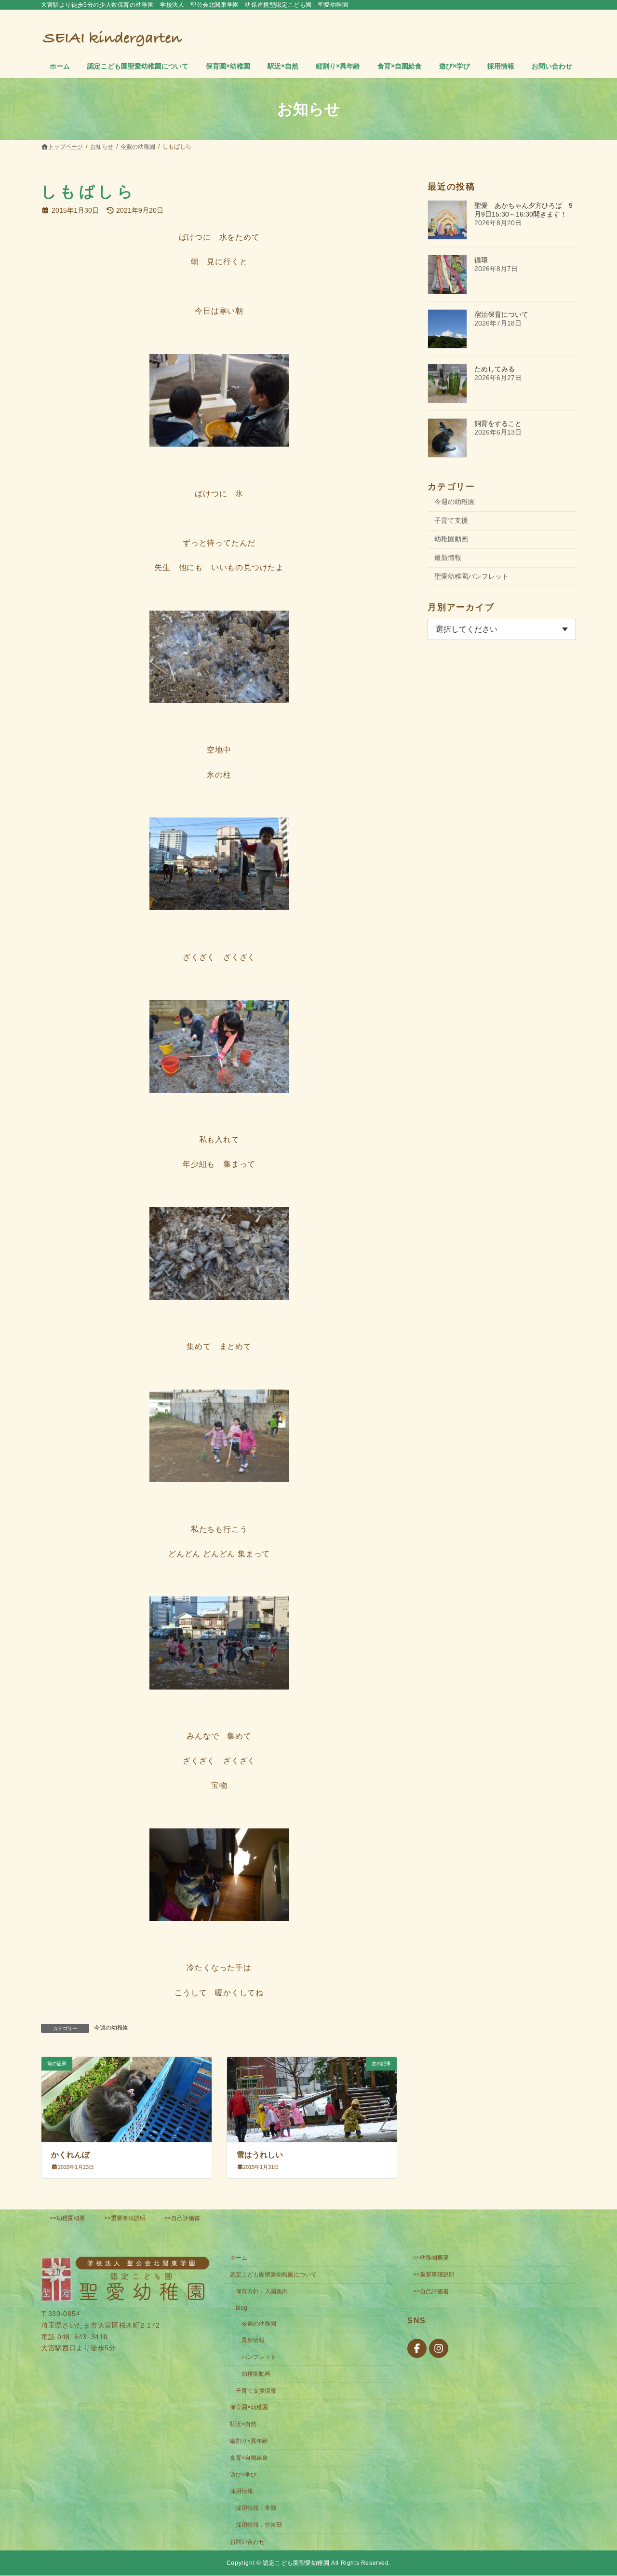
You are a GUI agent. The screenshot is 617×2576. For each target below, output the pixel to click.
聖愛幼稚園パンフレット (471, 576)
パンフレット (259, 2357)
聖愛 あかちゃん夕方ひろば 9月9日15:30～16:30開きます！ (523, 210)
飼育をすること (498, 423)
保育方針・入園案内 (262, 2291)
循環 (481, 260)
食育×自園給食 (249, 2458)
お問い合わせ (247, 2542)
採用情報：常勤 (256, 2508)
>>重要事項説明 (125, 2218)
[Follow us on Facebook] (417, 2349)
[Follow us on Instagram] (439, 2349)
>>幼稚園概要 (67, 2218)
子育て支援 (451, 520)
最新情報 (448, 558)
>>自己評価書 (182, 2218)
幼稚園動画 (451, 539)
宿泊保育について (501, 314)
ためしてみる (495, 369)
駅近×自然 (243, 2424)
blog (241, 2308)
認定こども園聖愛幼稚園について (273, 2275)
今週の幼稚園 (111, 2028)
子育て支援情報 (256, 2391)
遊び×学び (243, 2475)
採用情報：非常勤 (259, 2525)
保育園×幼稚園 (249, 2408)
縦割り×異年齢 (249, 2441)
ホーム (239, 2258)
